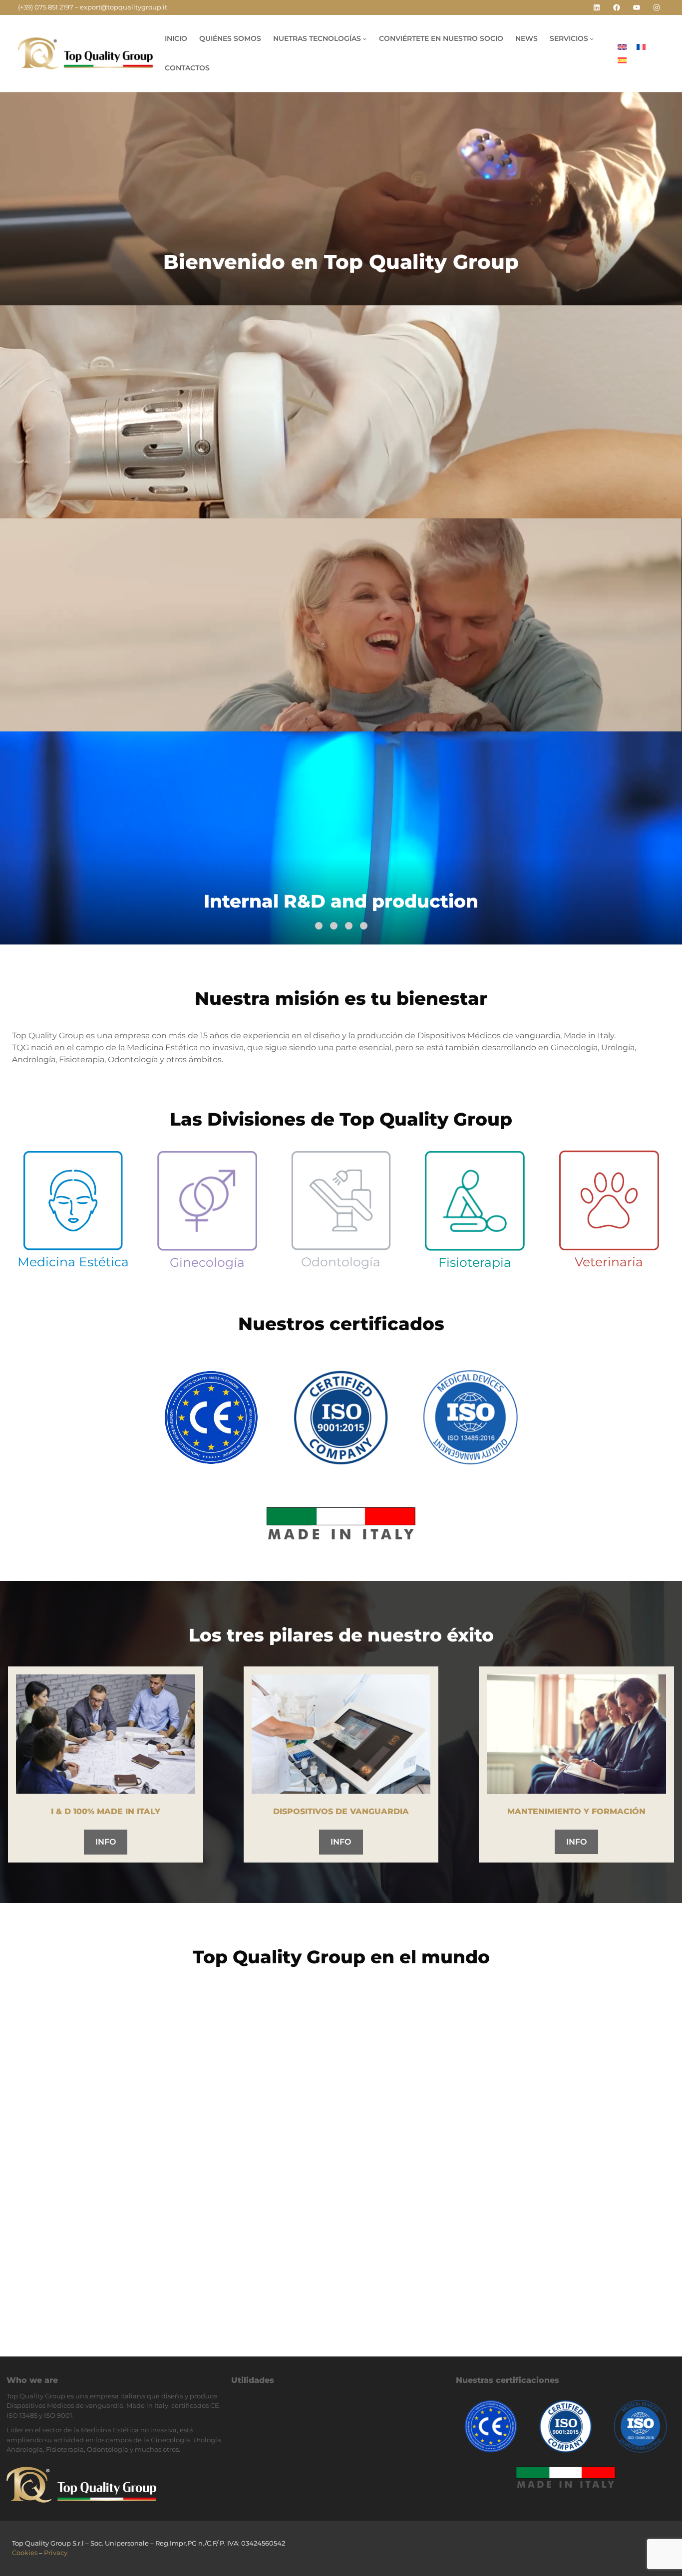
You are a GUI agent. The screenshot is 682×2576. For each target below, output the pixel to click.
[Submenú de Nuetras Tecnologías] (364, 38)
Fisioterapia (475, 1262)
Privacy (56, 2553)
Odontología (341, 1262)
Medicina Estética (73, 1262)
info (106, 1842)
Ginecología (207, 1262)
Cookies (25, 2553)
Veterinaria (609, 1262)
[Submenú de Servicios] (592, 38)
